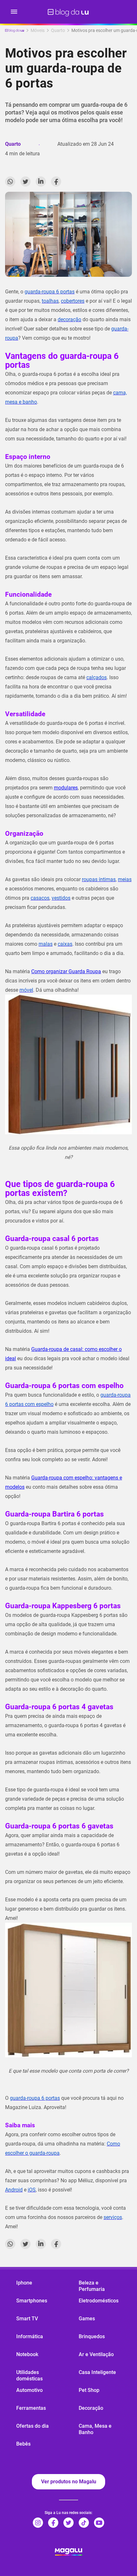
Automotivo (29, 2390)
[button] (14, 12)
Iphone (24, 2283)
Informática (30, 2336)
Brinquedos (92, 2336)
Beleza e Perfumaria (92, 2286)
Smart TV (27, 2319)
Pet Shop (89, 2390)
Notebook (27, 2354)
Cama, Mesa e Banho (95, 2429)
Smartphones (32, 2301)
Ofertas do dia (32, 2426)
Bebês (23, 2444)
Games (87, 2319)
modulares (66, 788)
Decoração (91, 2408)
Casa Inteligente (97, 2372)
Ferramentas (31, 2408)
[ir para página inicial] (68, 12)
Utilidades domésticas (29, 2375)
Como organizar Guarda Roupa (66, 971)
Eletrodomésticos (99, 2301)
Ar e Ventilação (96, 2354)
